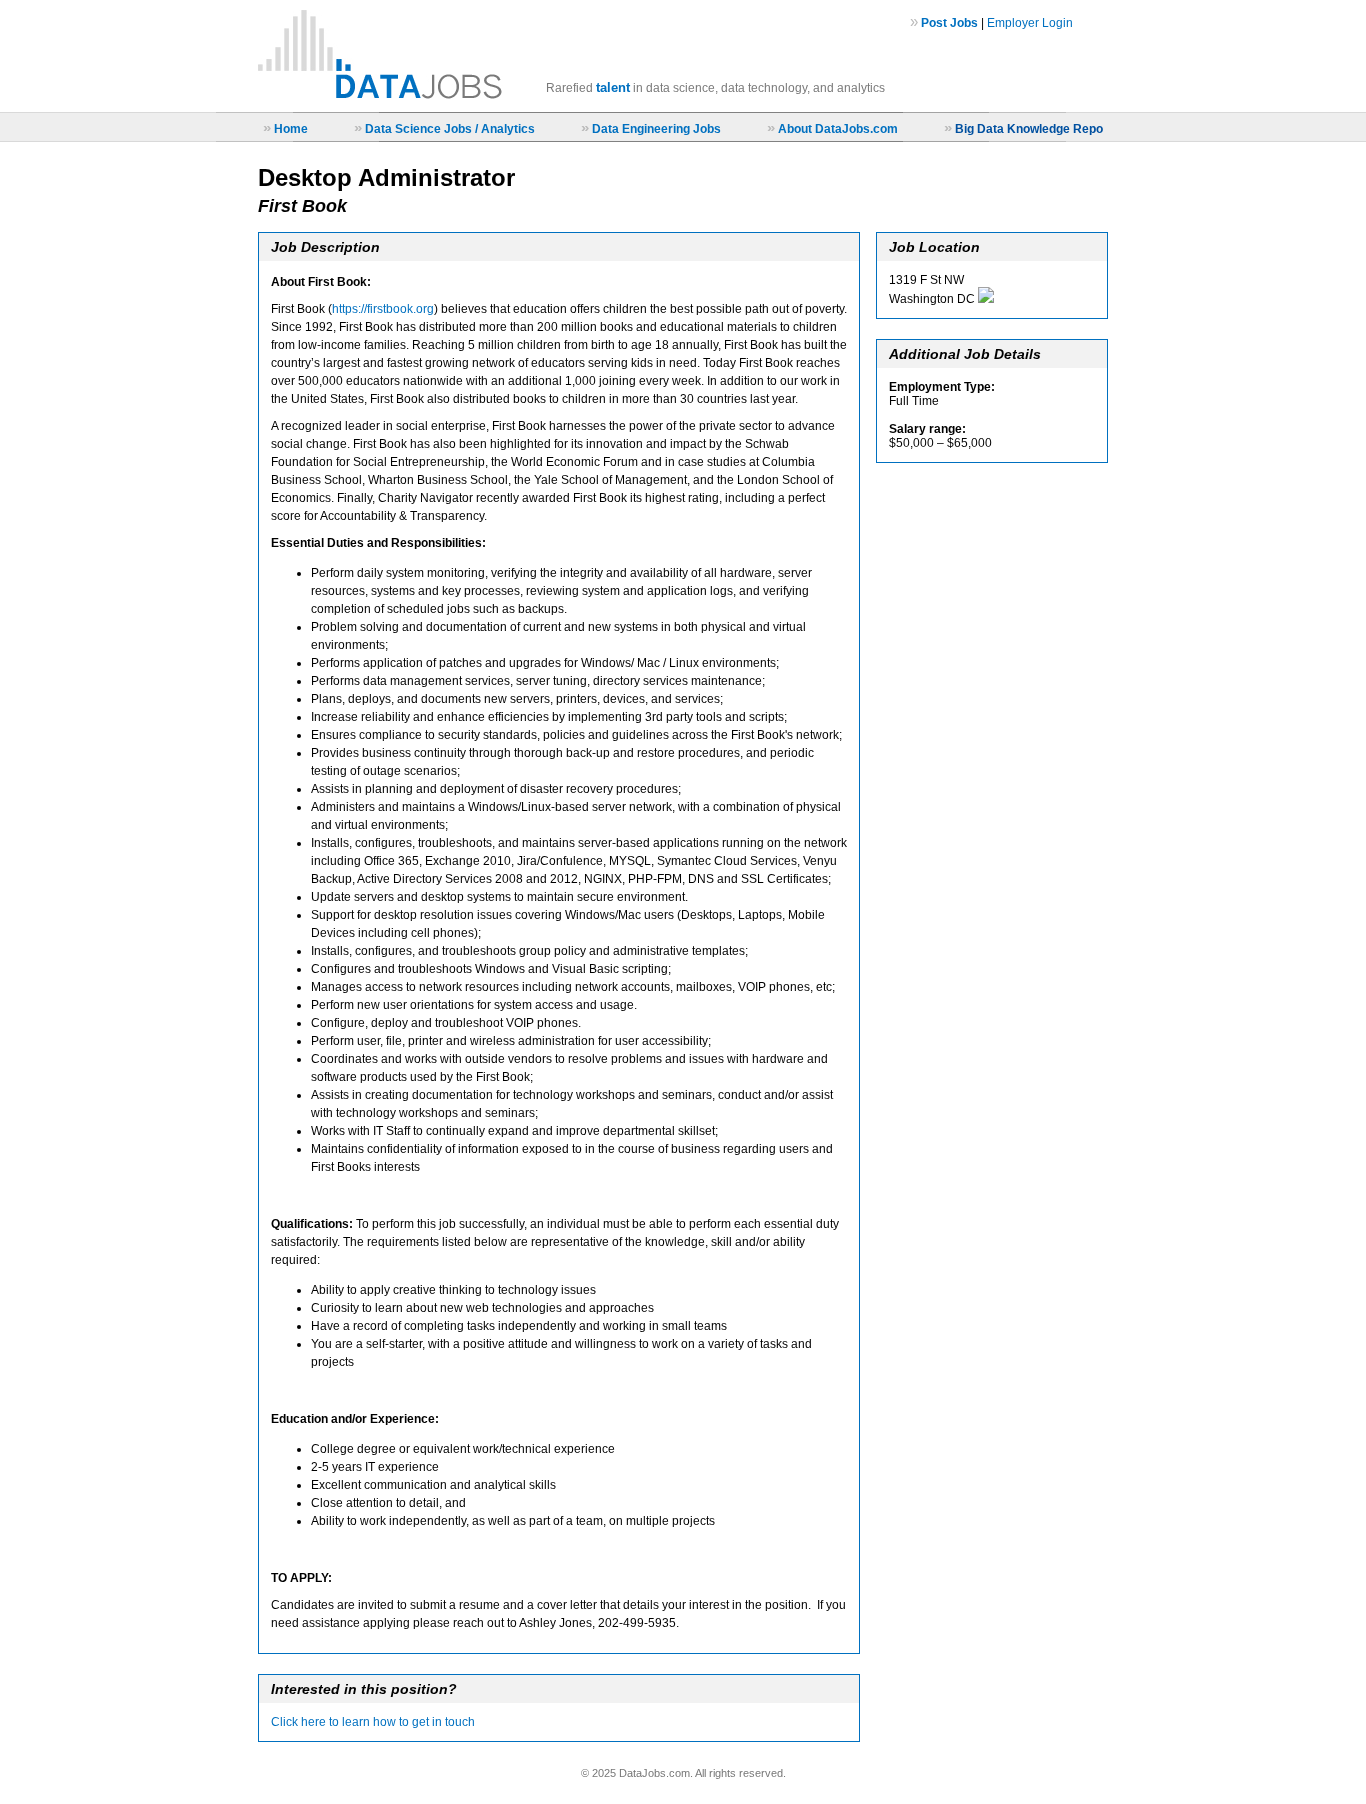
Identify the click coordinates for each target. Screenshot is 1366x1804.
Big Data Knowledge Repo (1029, 129)
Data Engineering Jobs (656, 129)
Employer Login (1030, 23)
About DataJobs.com (838, 129)
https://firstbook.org (383, 309)
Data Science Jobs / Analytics (450, 129)
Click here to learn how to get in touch (373, 1722)
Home (291, 129)
